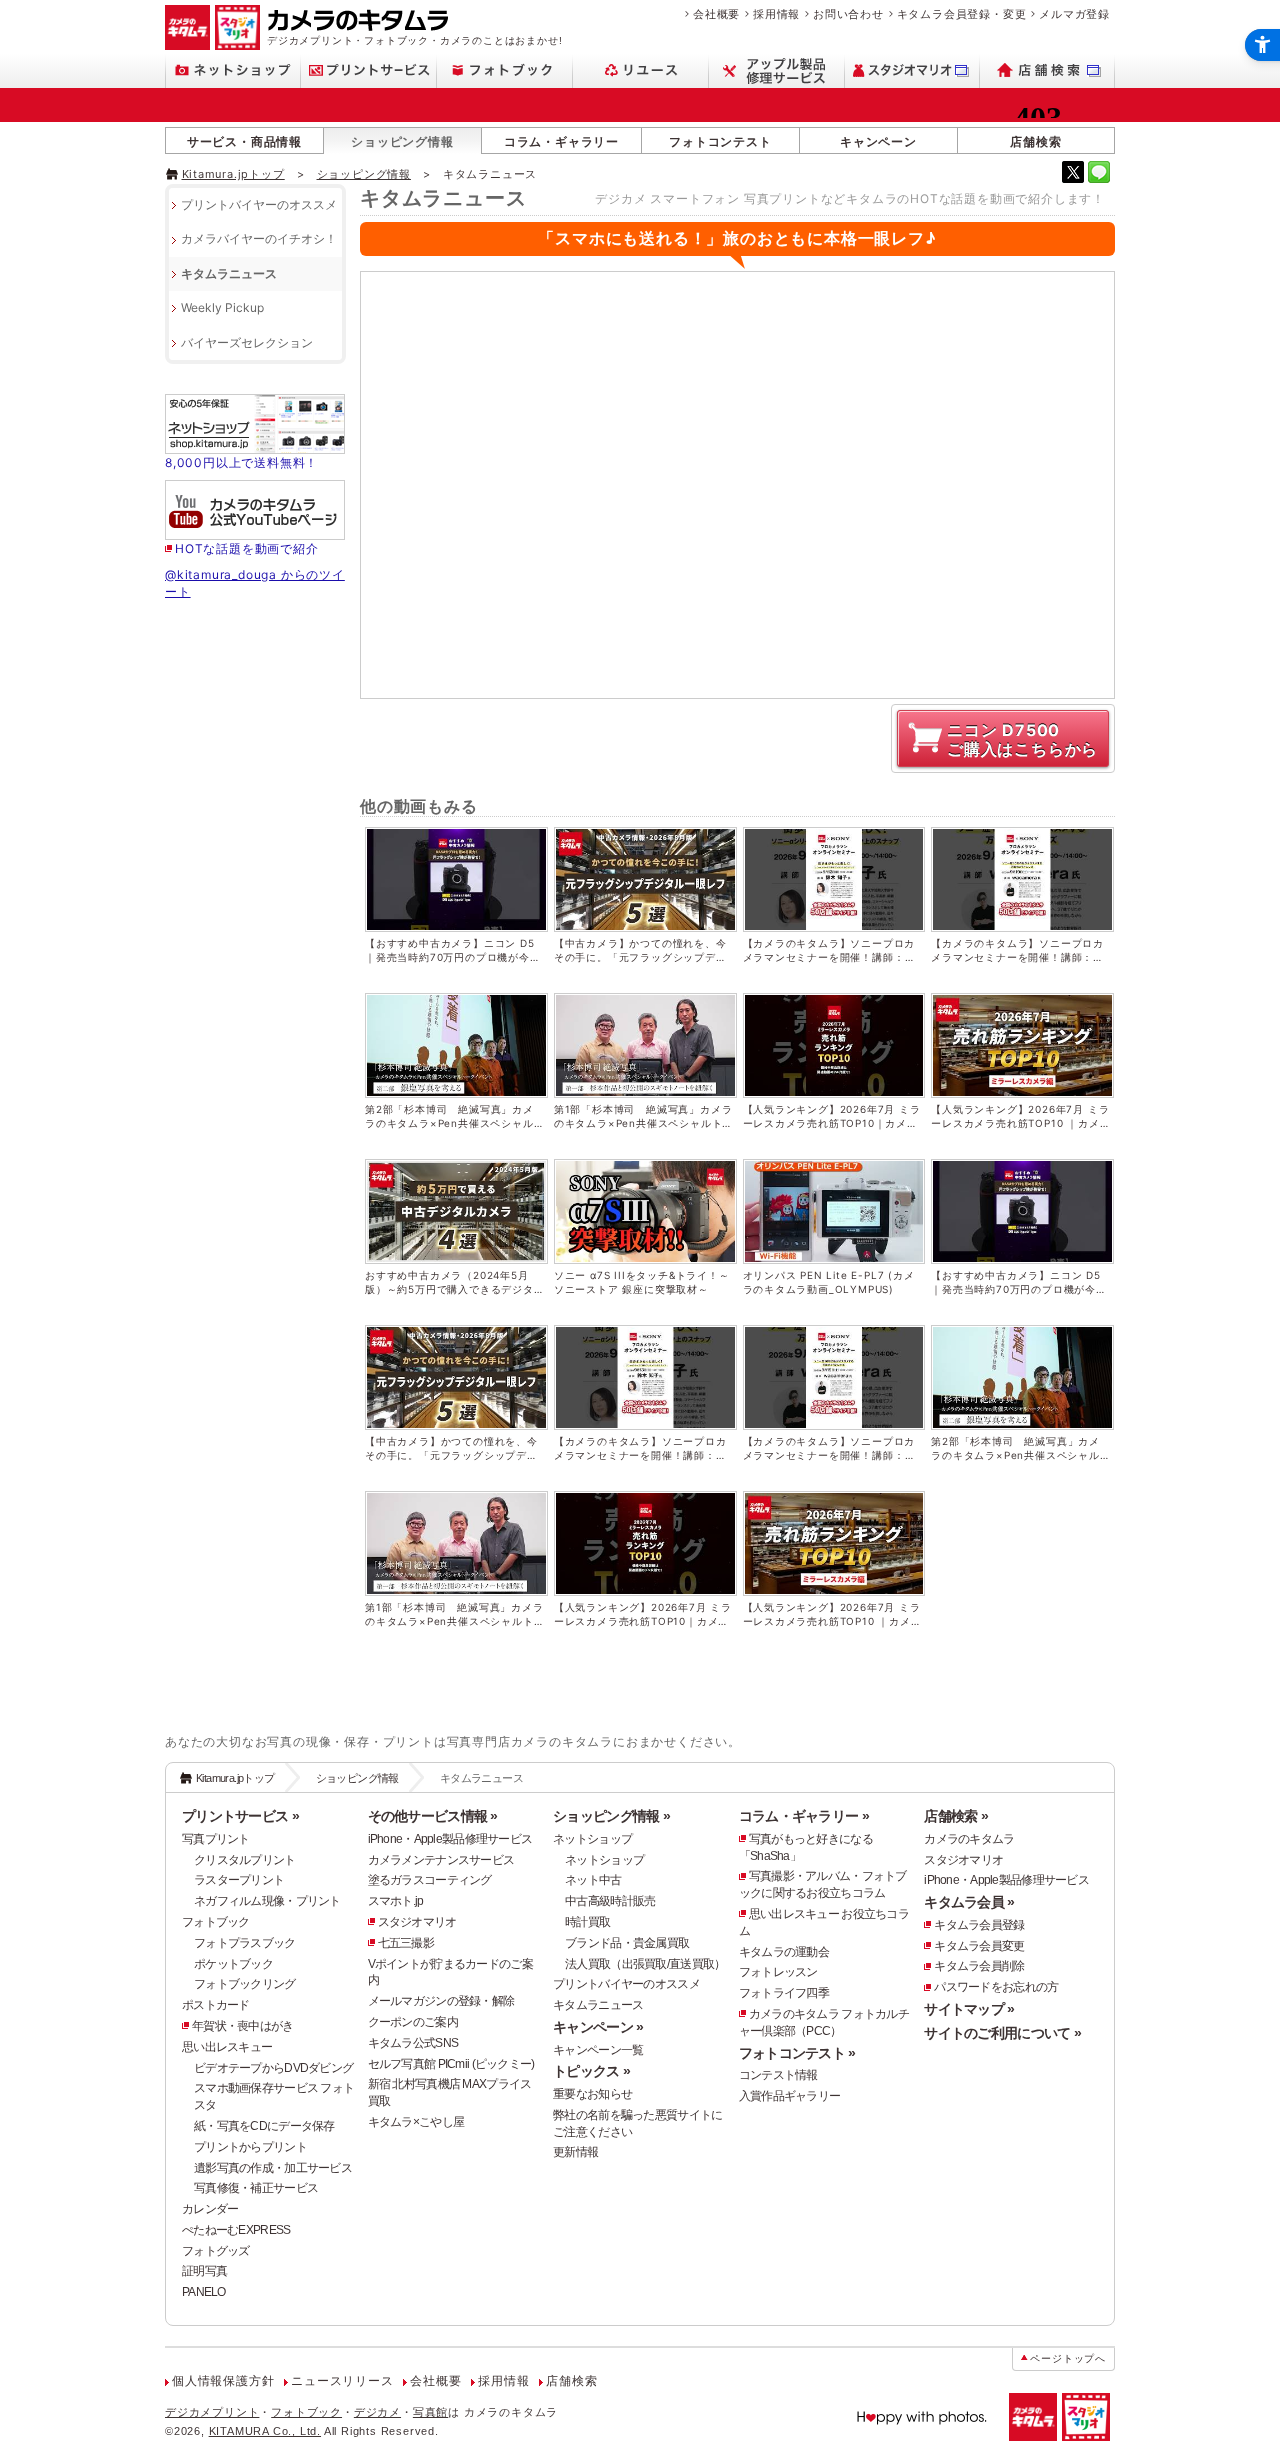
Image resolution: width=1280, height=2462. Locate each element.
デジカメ (377, 2412)
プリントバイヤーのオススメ (259, 204)
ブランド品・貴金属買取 (627, 1943)
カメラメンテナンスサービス (441, 1860)
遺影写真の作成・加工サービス (273, 2168)
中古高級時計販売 (610, 1901)
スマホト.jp (396, 1901)
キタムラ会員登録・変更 (962, 14)
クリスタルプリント (245, 1860)
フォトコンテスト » (797, 2053)
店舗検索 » (956, 1816)
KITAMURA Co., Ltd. (265, 2431)
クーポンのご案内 (413, 2022)
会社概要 (716, 14)
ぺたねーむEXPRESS (236, 2230)
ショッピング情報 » (611, 1816)
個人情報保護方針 (223, 2381)
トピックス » (591, 2071)
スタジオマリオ (417, 1922)
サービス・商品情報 (244, 141)
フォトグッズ (216, 2251)
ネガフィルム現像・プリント (267, 1901)
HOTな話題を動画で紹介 (247, 548)
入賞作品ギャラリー (790, 2096)
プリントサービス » (240, 1816)
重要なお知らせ (592, 2094)
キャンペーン (878, 141)
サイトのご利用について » (1002, 2033)
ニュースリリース (342, 2381)
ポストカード (216, 2005)
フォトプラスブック (245, 1943)
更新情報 (575, 2152)
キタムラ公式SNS (413, 2043)
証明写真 (204, 2271)
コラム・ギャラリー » (804, 1816)
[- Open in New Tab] (1073, 172)
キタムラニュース (229, 273)
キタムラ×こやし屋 (416, 2122)
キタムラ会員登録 (979, 1925)
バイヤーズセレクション (247, 342)
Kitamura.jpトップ (233, 174)
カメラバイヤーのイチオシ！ (259, 238)
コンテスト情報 (778, 2075)
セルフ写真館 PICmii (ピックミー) (451, 2064)
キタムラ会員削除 (979, 1966)
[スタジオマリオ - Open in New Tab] (912, 70)
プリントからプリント (250, 2147)
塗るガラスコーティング (430, 1880)
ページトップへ (1068, 2358)
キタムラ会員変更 (979, 1946)
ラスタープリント (239, 1880)
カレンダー (210, 2209)
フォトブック (216, 1922)
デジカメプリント (212, 2412)
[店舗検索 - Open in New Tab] (1047, 70)
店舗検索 (1035, 141)
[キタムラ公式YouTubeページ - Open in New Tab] (255, 531)
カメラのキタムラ (969, 1839)
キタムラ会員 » (969, 1902)
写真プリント (216, 1839)
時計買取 (587, 1922)
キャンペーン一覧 (598, 2050)
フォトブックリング (245, 1984)
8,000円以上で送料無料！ (241, 462)
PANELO (204, 2292)
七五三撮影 (406, 1943)
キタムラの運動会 (784, 1952)
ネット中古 (593, 1880)
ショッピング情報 (402, 141)
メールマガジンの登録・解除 (441, 2001)
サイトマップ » (969, 2009)
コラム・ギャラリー (561, 141)
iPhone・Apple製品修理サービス (450, 1839)
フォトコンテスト (720, 141)
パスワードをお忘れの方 (996, 1987)
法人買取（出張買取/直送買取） (645, 1964)
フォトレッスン (778, 1972)
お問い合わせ (848, 14)
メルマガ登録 (1074, 14)
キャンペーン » (598, 2027)
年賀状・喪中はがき (243, 2026)
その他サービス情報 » (433, 1816)
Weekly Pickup (222, 307)
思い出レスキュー (227, 2047)
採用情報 (776, 14)
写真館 (430, 2412)
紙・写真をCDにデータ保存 (264, 2126)
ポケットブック (233, 1964)
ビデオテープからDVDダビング (273, 2068)
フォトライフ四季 (784, 1993)
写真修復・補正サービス (256, 2188)
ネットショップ (592, 1839)
